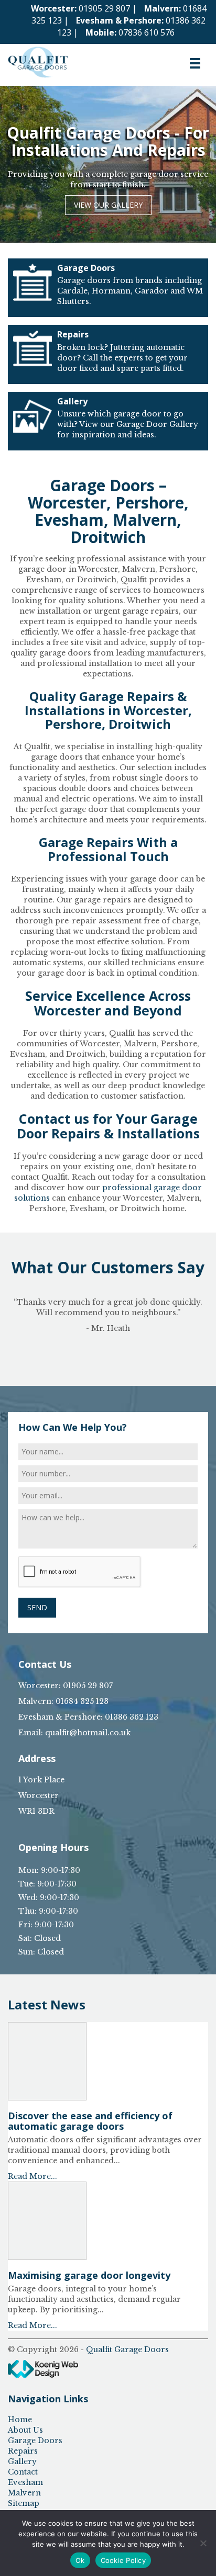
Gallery (22, 2461)
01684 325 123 (82, 1701)
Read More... (33, 2176)
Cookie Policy (123, 2560)
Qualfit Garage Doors (127, 2349)
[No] (203, 2543)
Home (20, 2420)
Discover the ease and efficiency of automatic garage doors (90, 2121)
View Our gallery (108, 205)
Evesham (25, 2482)
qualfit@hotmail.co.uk (88, 1733)
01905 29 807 (104, 8)
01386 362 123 (132, 1717)
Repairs (23, 2451)
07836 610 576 (147, 32)
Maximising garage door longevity (89, 2275)
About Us (25, 2430)
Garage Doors (35, 2441)
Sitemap (24, 2503)
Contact (23, 2472)
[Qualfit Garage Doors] (38, 57)
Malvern (24, 2493)
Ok (80, 2560)
